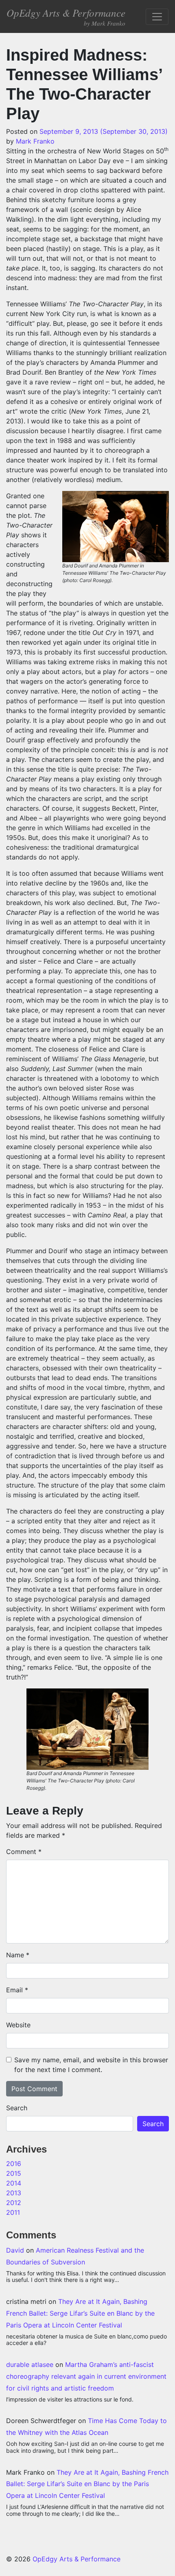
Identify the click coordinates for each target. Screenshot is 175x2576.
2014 (14, 2183)
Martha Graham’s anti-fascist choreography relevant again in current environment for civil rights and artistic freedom (86, 2376)
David (15, 2250)
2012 (14, 2203)
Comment (24, 1852)
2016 (14, 2164)
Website (18, 2025)
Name (18, 1955)
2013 (14, 2193)
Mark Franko (35, 141)
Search (17, 2108)
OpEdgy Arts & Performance (66, 16)
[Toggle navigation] (157, 17)
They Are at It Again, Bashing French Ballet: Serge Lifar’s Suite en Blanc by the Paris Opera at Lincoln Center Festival (80, 2313)
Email (17, 1990)
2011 (13, 2212)
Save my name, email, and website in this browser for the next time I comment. (91, 2065)
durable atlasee (30, 2364)
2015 (14, 2173)
